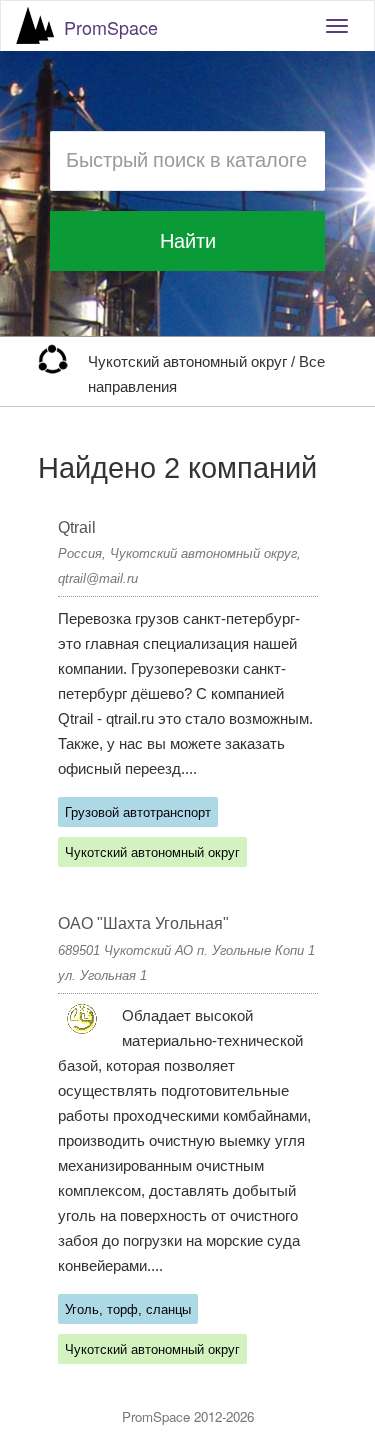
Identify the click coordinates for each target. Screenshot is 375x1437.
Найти (188, 241)
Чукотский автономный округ (189, 362)
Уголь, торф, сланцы (128, 1309)
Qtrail (77, 527)
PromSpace (111, 27)
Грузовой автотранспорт (138, 812)
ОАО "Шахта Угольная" (143, 923)
